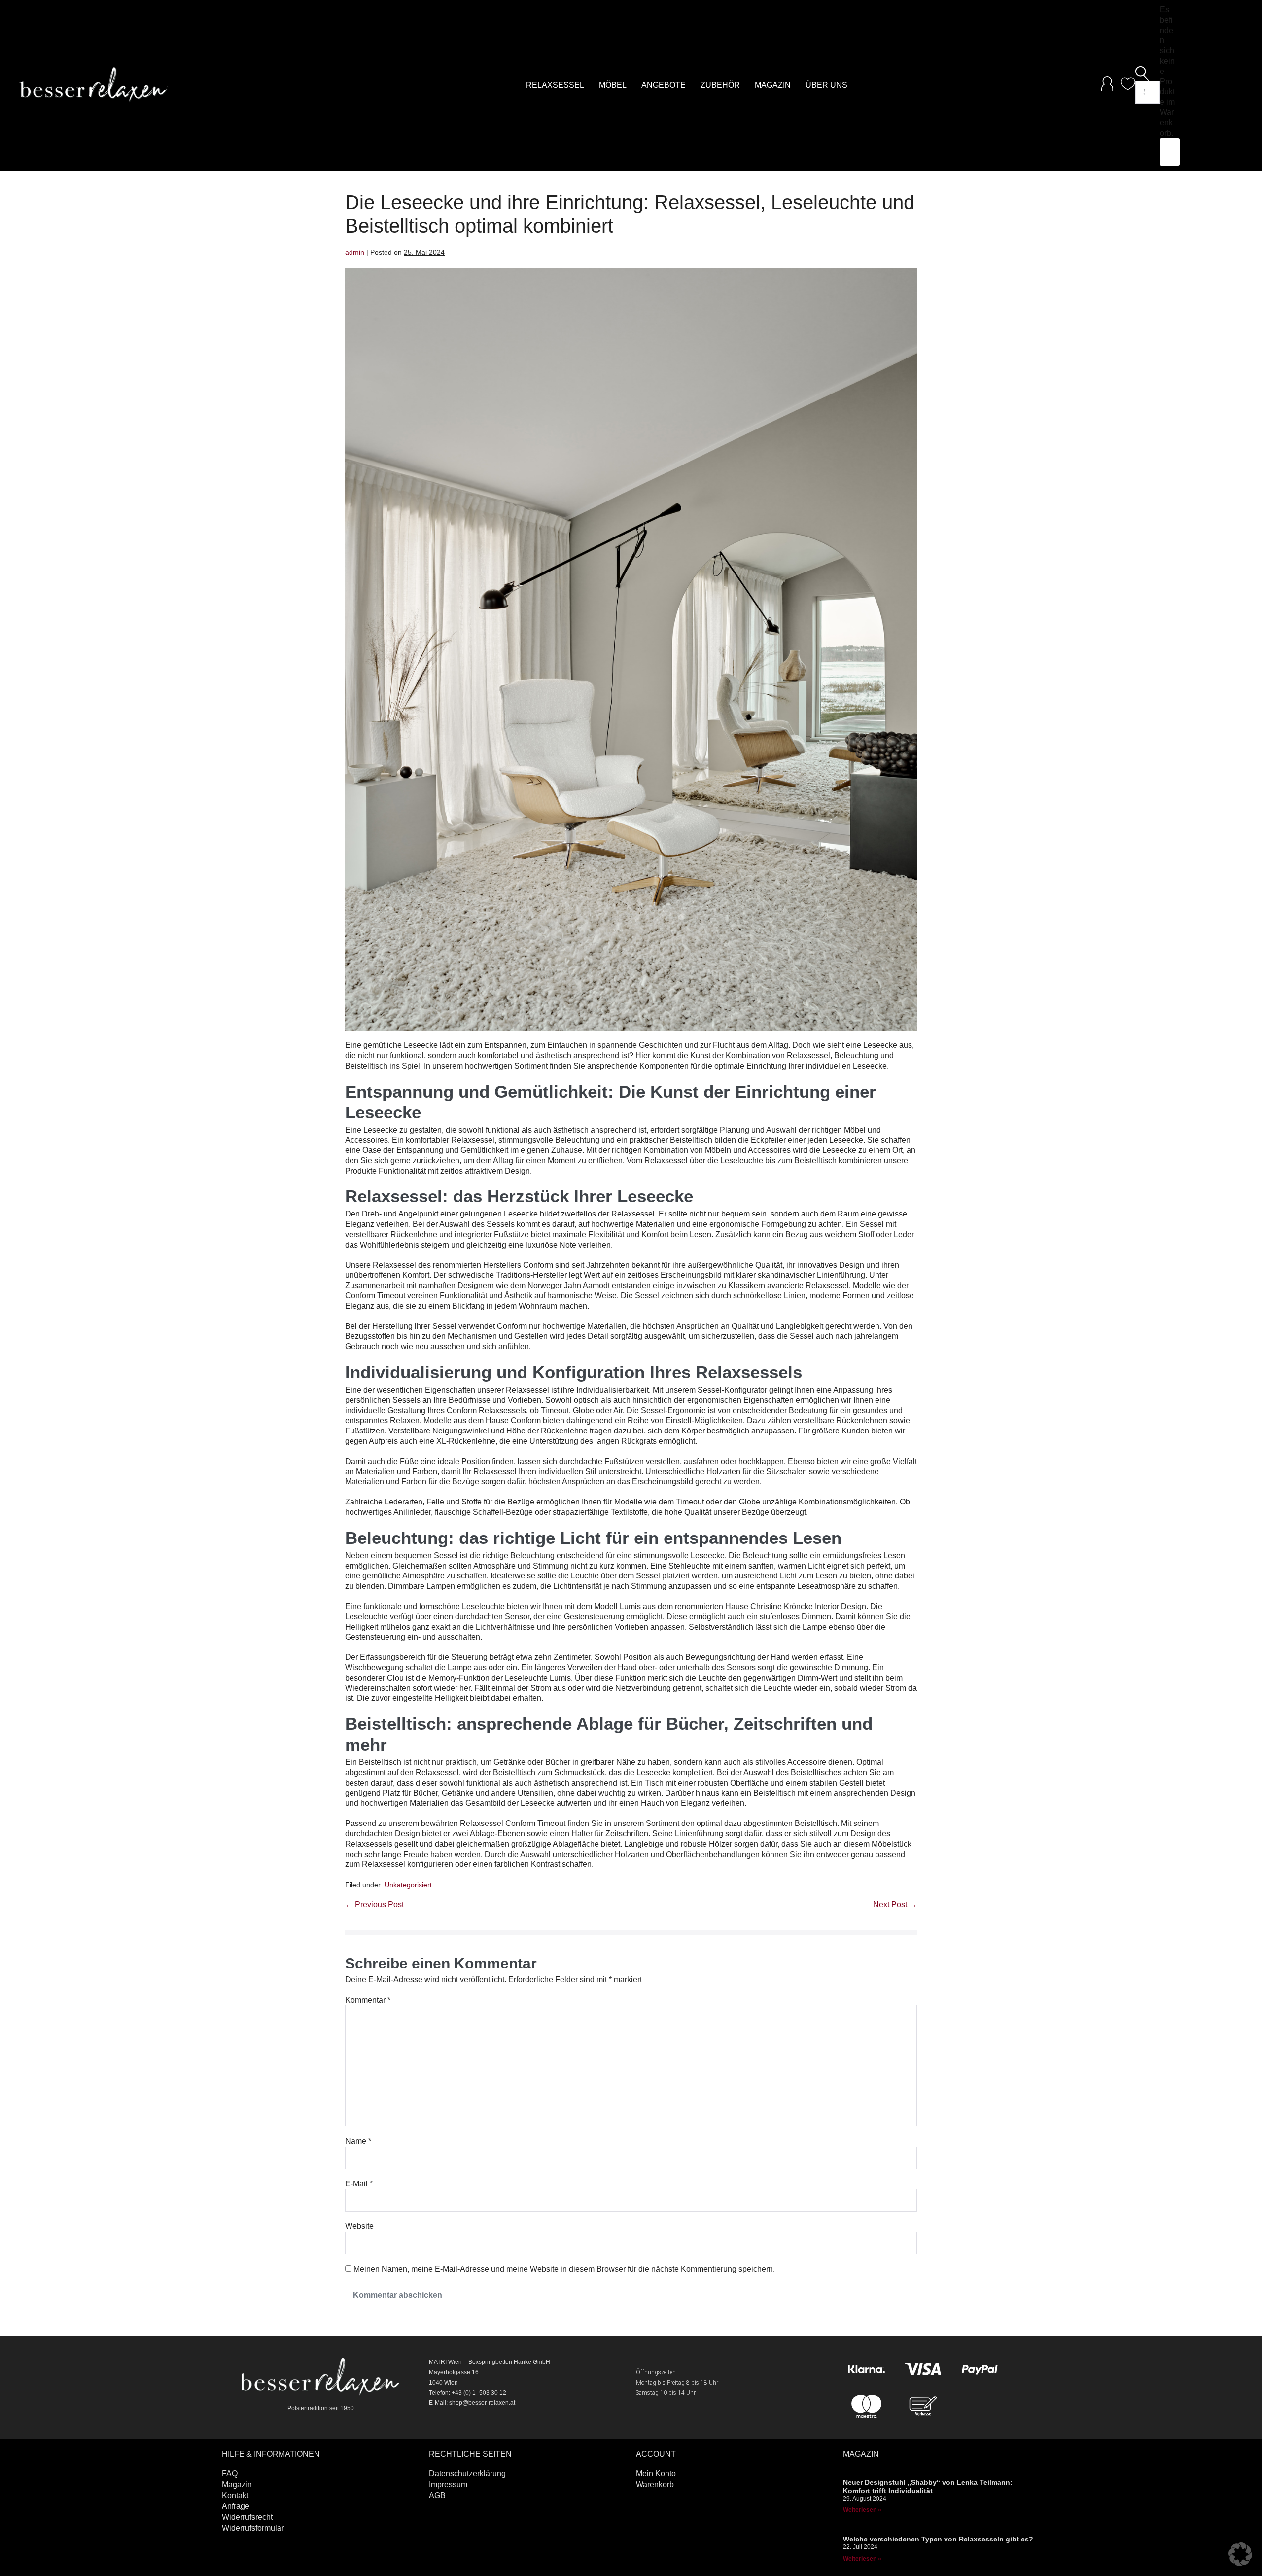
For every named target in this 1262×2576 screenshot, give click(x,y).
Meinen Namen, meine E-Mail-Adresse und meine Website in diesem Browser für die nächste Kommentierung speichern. (564, 2269)
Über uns (826, 85)
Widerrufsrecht (247, 2517)
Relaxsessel (555, 85)
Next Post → (895, 1905)
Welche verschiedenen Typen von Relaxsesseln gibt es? (938, 2539)
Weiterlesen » (862, 2510)
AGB (437, 2495)
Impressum (448, 2485)
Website (359, 2226)
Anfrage (236, 2506)
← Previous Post (374, 1905)
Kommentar (368, 2000)
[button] (1148, 73)
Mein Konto (656, 2474)
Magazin (773, 85)
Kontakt (235, 2495)
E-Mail (359, 2184)
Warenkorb (655, 2485)
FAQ (230, 2474)
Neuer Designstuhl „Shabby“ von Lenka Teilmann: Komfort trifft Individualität (928, 2487)
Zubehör (720, 85)
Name (358, 2141)
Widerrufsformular (253, 2528)
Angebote (664, 85)
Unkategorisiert (408, 1885)
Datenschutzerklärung (467, 2474)
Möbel (613, 85)
